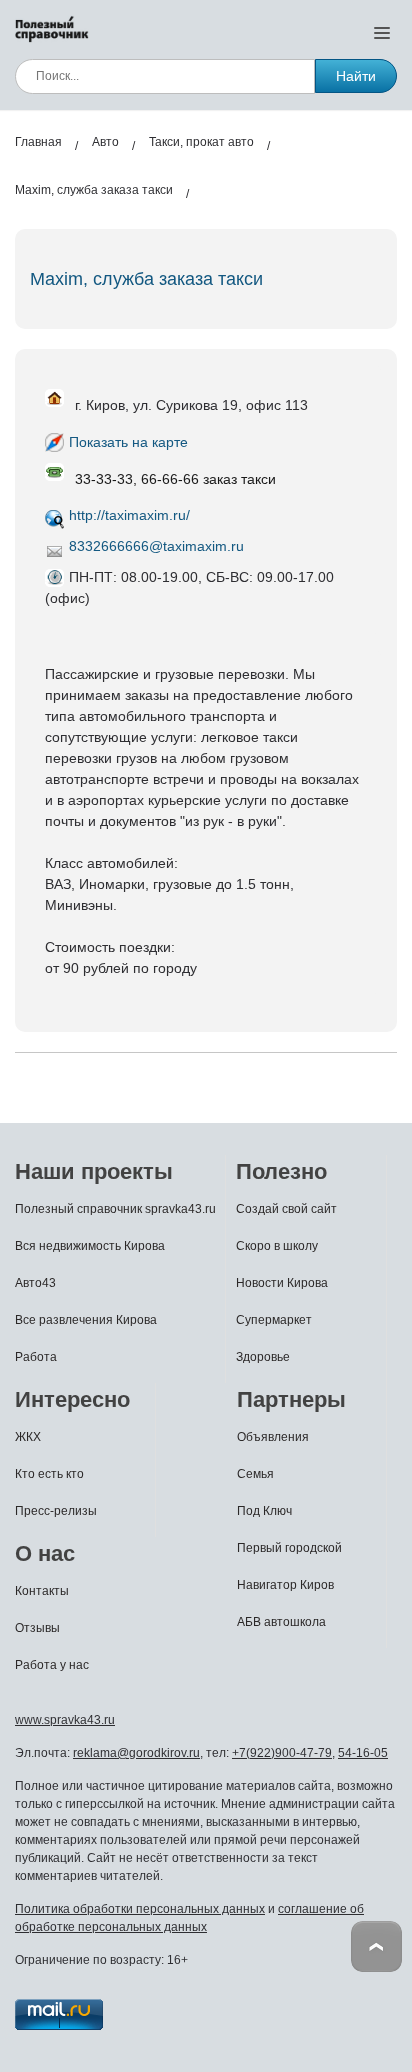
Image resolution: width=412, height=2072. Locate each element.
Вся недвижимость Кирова (90, 1246)
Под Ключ (264, 1511)
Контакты (42, 1591)
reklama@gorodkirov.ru (136, 1753)
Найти (356, 76)
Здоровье (263, 1357)
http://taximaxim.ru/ (129, 515)
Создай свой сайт (286, 1209)
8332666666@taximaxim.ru (156, 546)
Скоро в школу (277, 1246)
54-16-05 (363, 1753)
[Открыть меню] (382, 32)
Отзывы (37, 1628)
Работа (36, 1357)
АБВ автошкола (281, 1622)
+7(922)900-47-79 (282, 1753)
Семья (255, 1474)
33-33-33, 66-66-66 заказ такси (175, 479)
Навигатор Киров (285, 1585)
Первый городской (289, 1548)
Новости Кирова (282, 1283)
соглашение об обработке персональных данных (189, 1918)
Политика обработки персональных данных (140, 1909)
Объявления (273, 1437)
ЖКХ (28, 1437)
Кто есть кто (49, 1474)
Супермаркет (274, 1320)
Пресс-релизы (56, 1511)
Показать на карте (128, 442)
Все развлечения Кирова (86, 1320)
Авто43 (35, 1283)
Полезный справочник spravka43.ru (115, 1209)
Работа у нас (52, 1665)
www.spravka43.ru (65, 1720)
